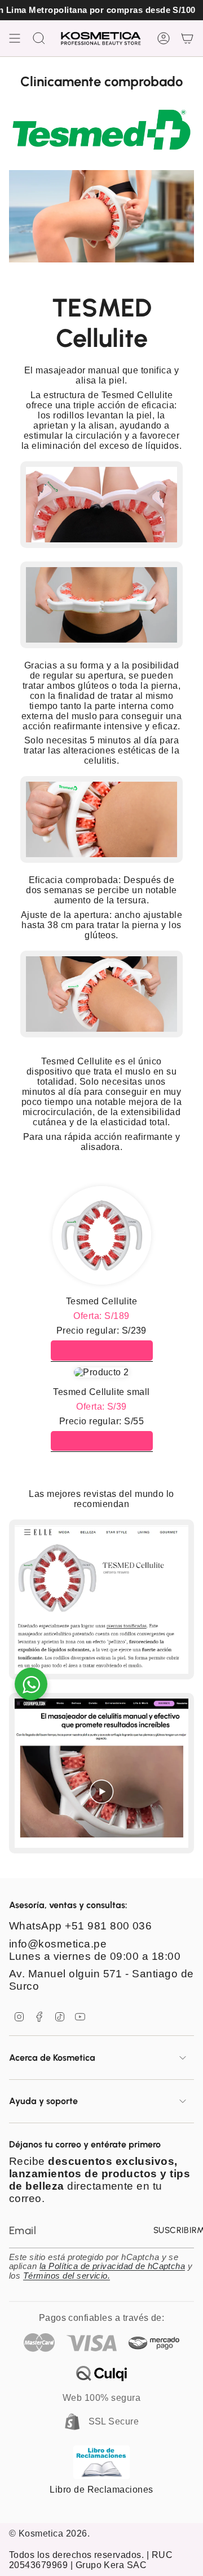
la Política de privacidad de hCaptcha (112, 2266)
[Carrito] (187, 38)
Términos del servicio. (67, 2276)
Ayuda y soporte (43, 2101)
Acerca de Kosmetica (52, 2058)
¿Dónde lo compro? (102, 1350)
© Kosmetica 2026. (49, 2533)
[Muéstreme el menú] (15, 38)
